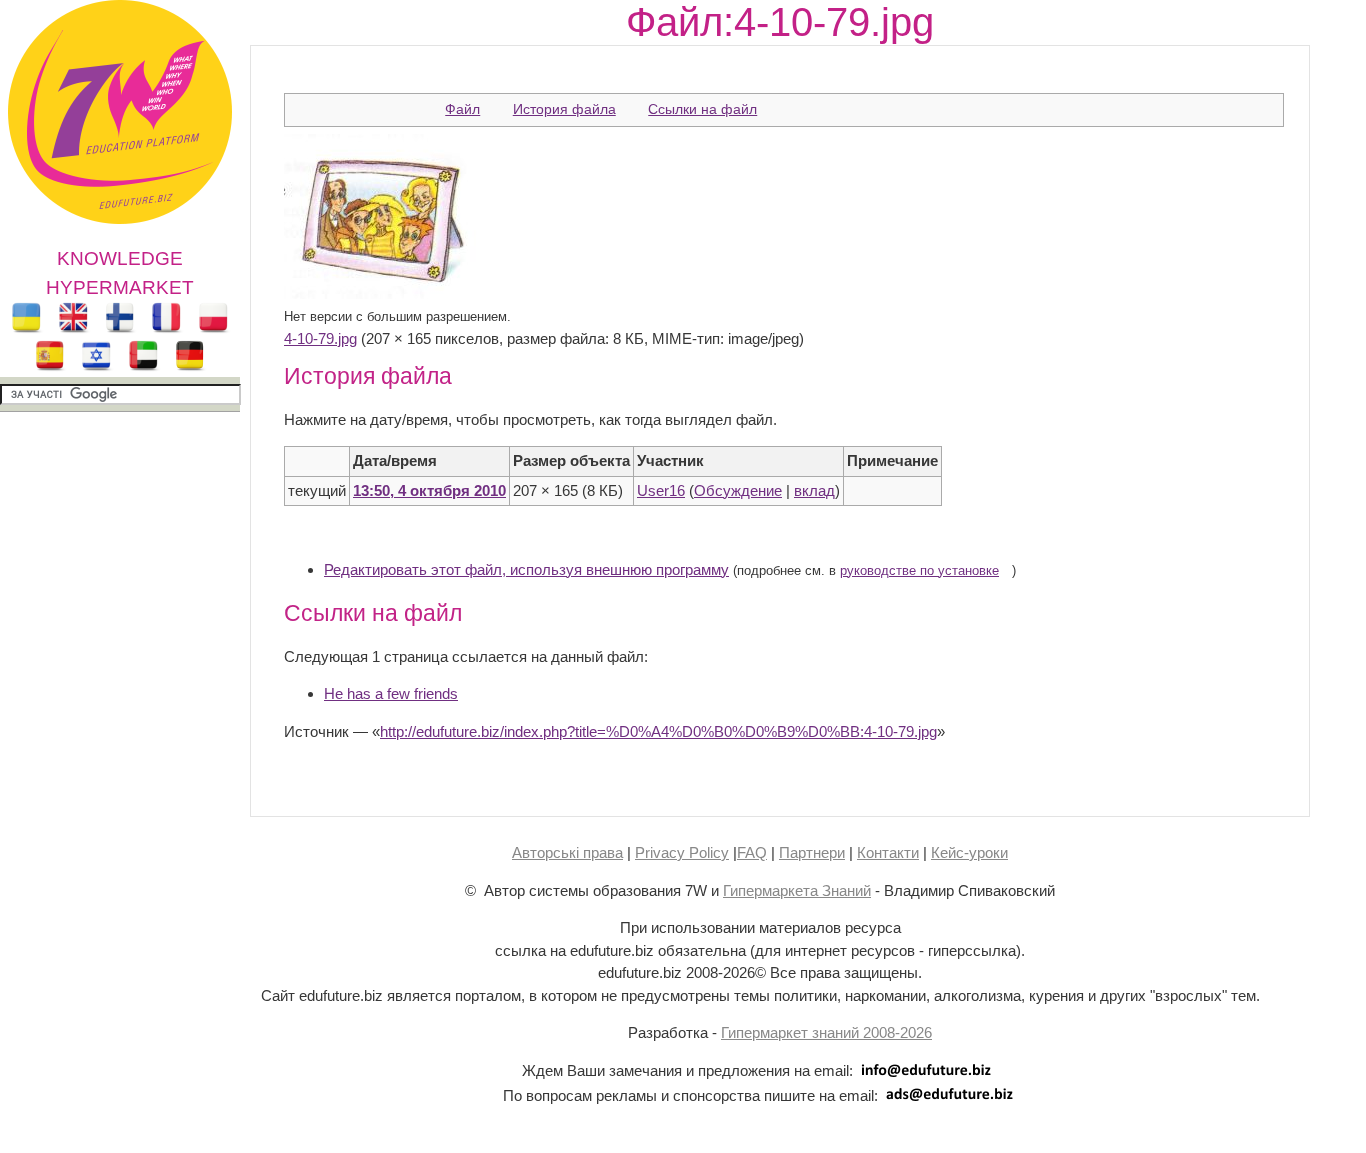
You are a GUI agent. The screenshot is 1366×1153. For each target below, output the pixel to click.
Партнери (812, 852)
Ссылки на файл (702, 109)
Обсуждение (738, 490)
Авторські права (567, 852)
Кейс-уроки (969, 852)
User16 (661, 490)
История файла (564, 109)
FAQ (752, 852)
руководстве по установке (919, 571)
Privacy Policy (682, 852)
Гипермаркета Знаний (797, 890)
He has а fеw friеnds (391, 693)
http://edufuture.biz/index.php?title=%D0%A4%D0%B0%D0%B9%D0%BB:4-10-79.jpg (658, 731)
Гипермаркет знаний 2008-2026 (826, 1032)
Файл (462, 109)
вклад (814, 490)
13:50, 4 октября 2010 (429, 490)
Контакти (888, 852)
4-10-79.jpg (320, 338)
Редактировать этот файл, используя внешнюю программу (526, 569)
